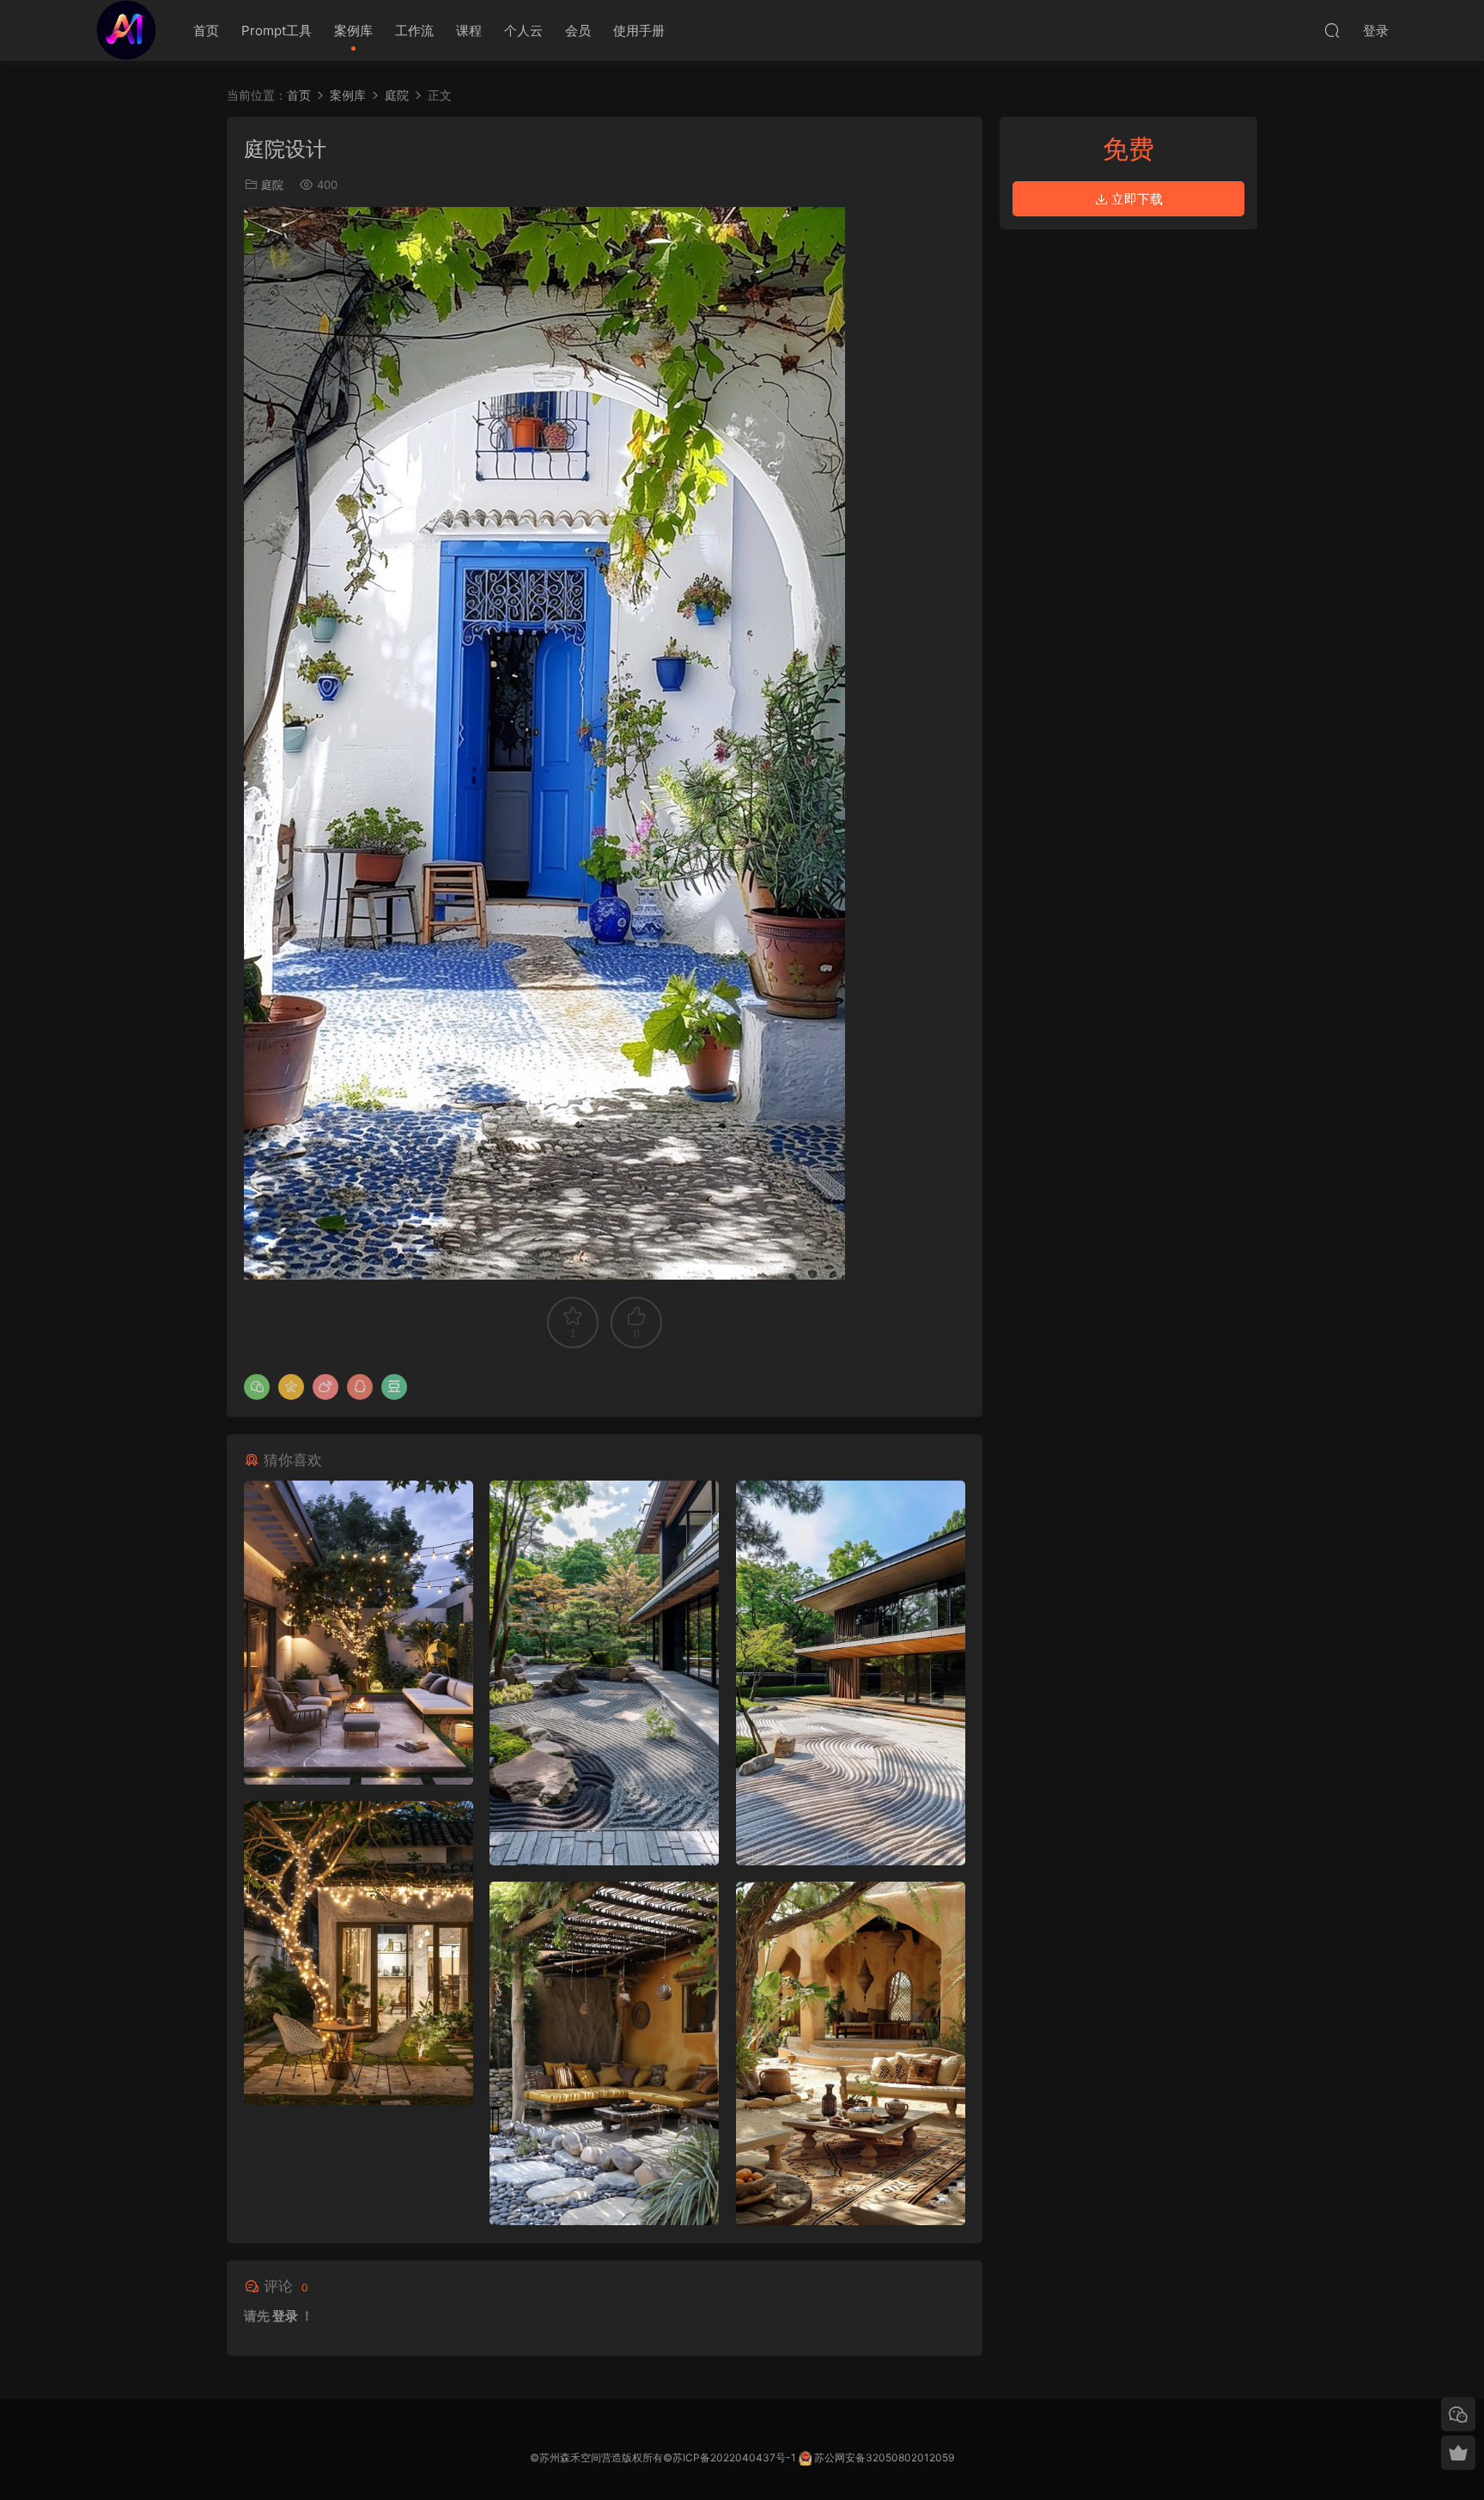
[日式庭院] (604, 1673)
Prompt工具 (277, 30)
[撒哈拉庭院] (604, 2053)
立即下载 (1135, 199)
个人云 (523, 30)
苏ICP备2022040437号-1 (734, 2457)
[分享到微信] (257, 1387)
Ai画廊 (126, 30)
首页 (206, 30)
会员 (578, 30)
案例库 (353, 30)
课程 (469, 30)
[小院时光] (359, 1633)
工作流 (414, 30)
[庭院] (851, 1673)
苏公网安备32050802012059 (884, 2457)
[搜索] (1332, 30)
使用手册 (639, 30)
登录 (285, 2316)
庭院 (272, 185)
